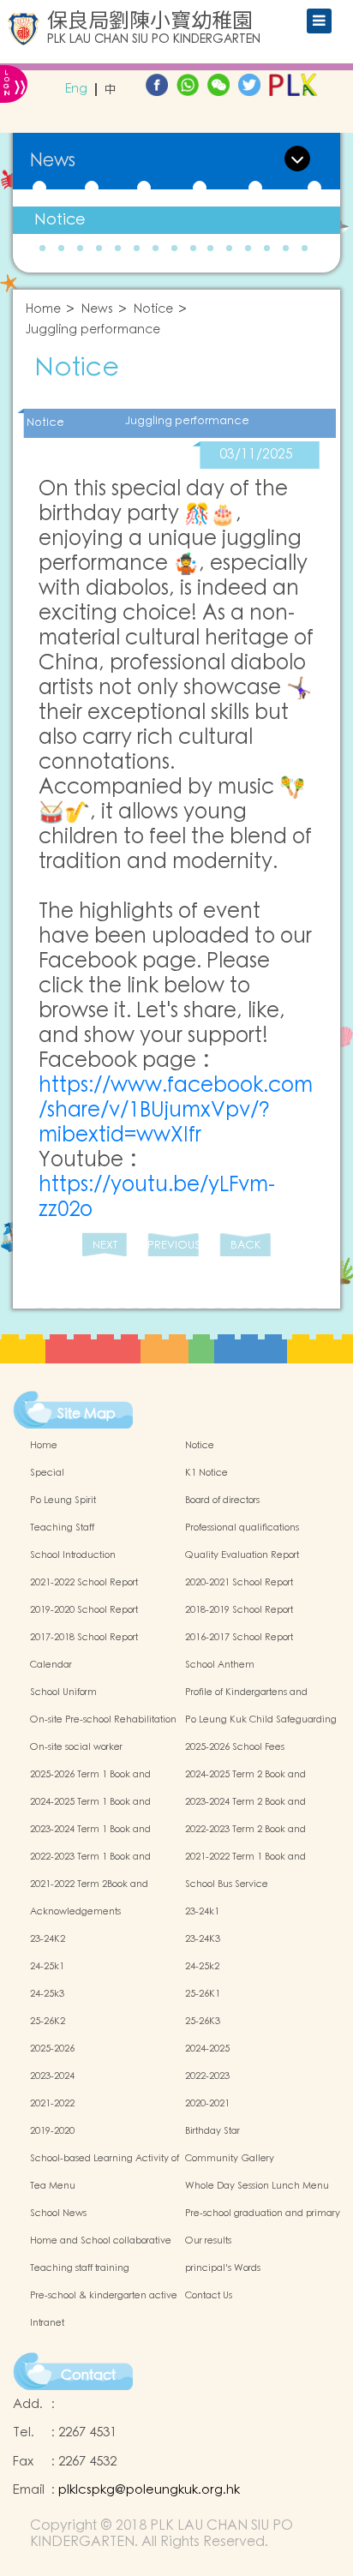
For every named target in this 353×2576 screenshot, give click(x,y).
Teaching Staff (62, 1528)
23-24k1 (202, 1912)
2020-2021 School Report (239, 1583)
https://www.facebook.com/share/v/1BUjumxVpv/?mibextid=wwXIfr (176, 1110)
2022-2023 (207, 2076)
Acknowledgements (75, 1912)
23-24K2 (48, 1939)
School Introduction (73, 1555)
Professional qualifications (242, 1528)
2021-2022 (52, 2104)
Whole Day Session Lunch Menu (257, 2186)
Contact (88, 2375)
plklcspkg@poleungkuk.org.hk (149, 2490)
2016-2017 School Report (239, 1638)
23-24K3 (203, 1939)
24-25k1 (47, 1967)
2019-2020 (52, 2131)
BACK (245, 1246)
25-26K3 (203, 2022)
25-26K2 (48, 2022)
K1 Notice (206, 1473)
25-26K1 (203, 1994)
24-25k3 (47, 1994)
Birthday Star (212, 2131)
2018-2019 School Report (239, 1610)
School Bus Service (227, 1884)
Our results (208, 2241)
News (97, 310)
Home (43, 310)
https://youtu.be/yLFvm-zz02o (157, 1197)
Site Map (87, 1414)
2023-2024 (52, 2076)
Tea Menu (53, 2186)
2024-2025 (207, 2049)
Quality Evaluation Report (242, 1555)
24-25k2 (202, 1967)
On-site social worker (76, 1747)
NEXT (105, 1246)
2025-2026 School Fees (235, 1747)
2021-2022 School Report (84, 1583)
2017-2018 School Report (84, 1638)
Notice (60, 220)
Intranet (47, 2323)
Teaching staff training (80, 2268)
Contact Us (209, 2296)
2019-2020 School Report (84, 1610)
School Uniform (63, 1692)
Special (47, 1473)
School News (58, 2214)
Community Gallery (230, 2159)
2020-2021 (207, 2104)
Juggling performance (93, 330)
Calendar (51, 1665)
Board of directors (222, 1501)
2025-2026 (52, 2049)
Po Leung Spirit (63, 1501)
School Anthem (220, 1665)
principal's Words (223, 2268)
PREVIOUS (173, 1246)
